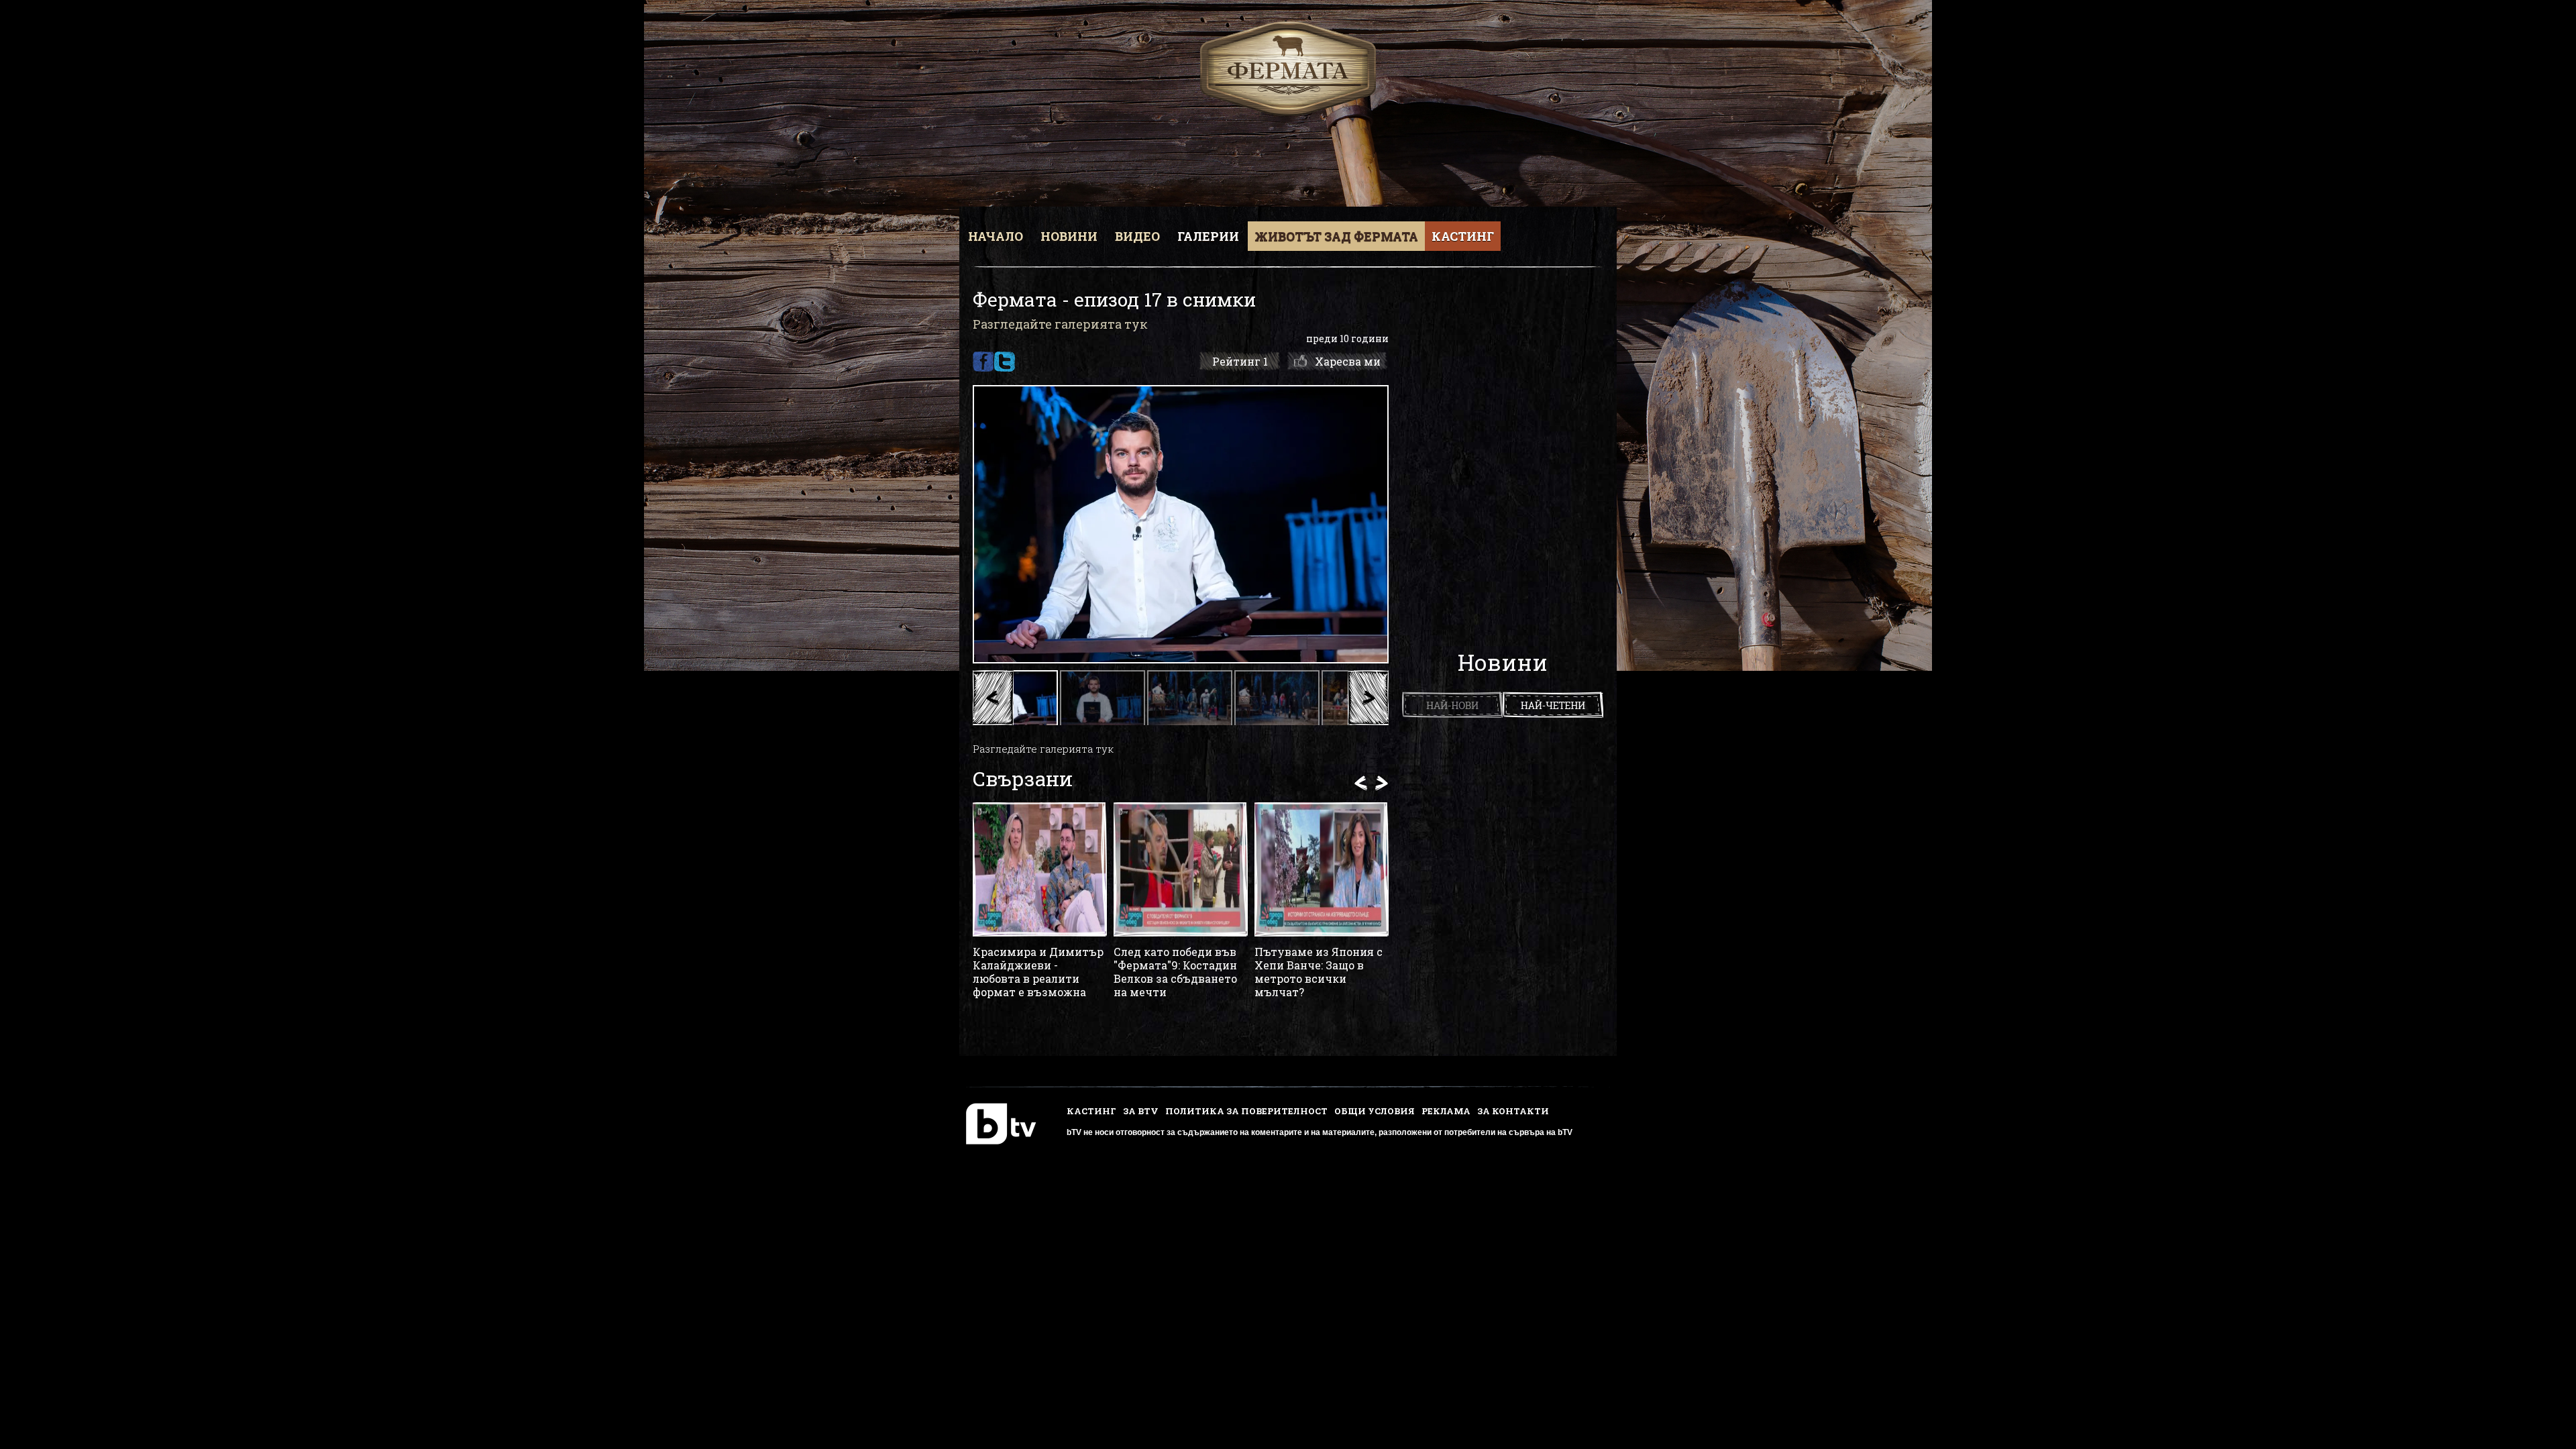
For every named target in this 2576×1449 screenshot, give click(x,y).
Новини (1069, 236)
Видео (1137, 236)
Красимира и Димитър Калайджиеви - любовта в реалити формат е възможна (1038, 972)
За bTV (1141, 1111)
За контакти (1513, 1111)
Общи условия (1375, 1111)
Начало (996, 236)
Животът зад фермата (1336, 236)
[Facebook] (983, 362)
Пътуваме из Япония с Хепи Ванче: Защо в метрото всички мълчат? (1319, 972)
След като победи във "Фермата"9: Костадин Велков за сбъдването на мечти (1175, 972)
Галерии (1208, 236)
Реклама (1446, 1111)
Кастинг (1463, 236)
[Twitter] (1005, 362)
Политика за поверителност (1246, 1111)
